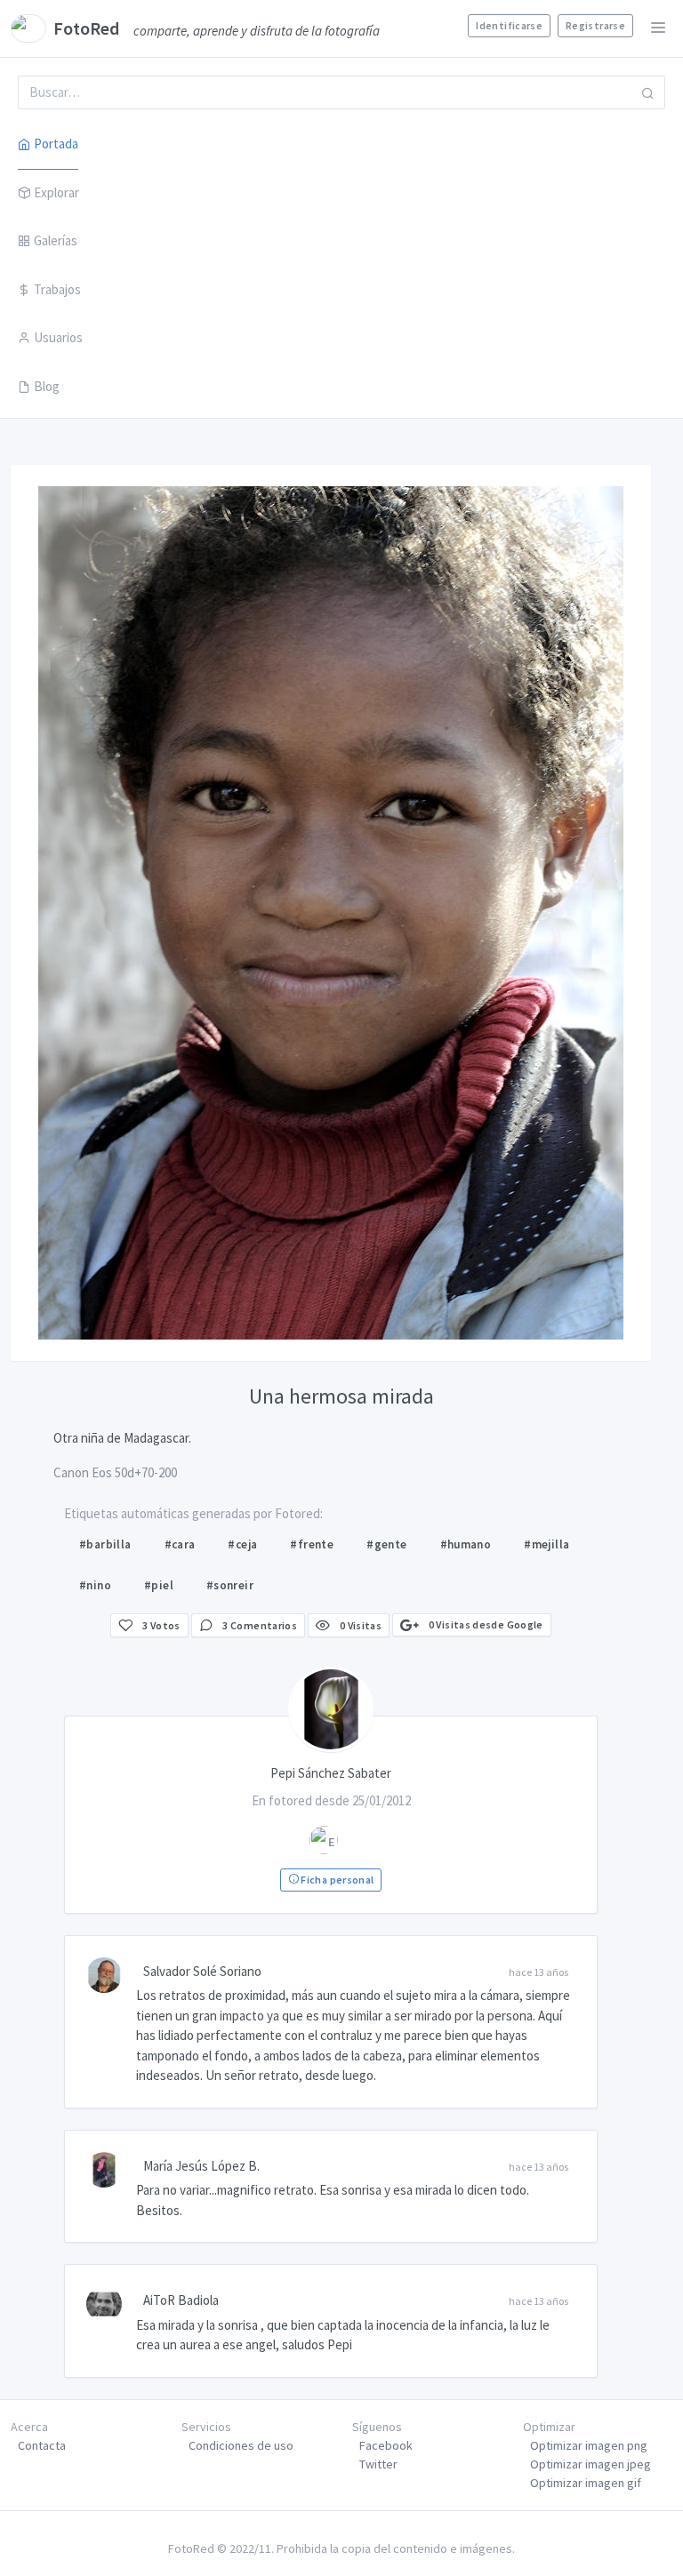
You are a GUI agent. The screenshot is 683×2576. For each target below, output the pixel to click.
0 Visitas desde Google (484, 1624)
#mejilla (546, 1544)
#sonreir (230, 1585)
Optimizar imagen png (589, 2445)
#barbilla (105, 1544)
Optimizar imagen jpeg (591, 2464)
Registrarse (595, 25)
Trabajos (57, 289)
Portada (56, 144)
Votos (161, 1625)
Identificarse (509, 25)
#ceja (242, 1544)
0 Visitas (359, 1625)
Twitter (378, 2464)
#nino (95, 1585)
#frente (312, 1544)
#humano (466, 1544)
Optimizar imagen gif (586, 2483)
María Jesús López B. (201, 2166)
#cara (180, 1544)
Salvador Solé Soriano (202, 1971)
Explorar (56, 192)
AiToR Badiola (181, 2300)
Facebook (386, 2445)
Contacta (42, 2445)
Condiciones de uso (241, 2445)
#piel (159, 1585)
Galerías (56, 240)
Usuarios (58, 337)
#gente (386, 1544)
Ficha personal (336, 1880)
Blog (47, 386)
